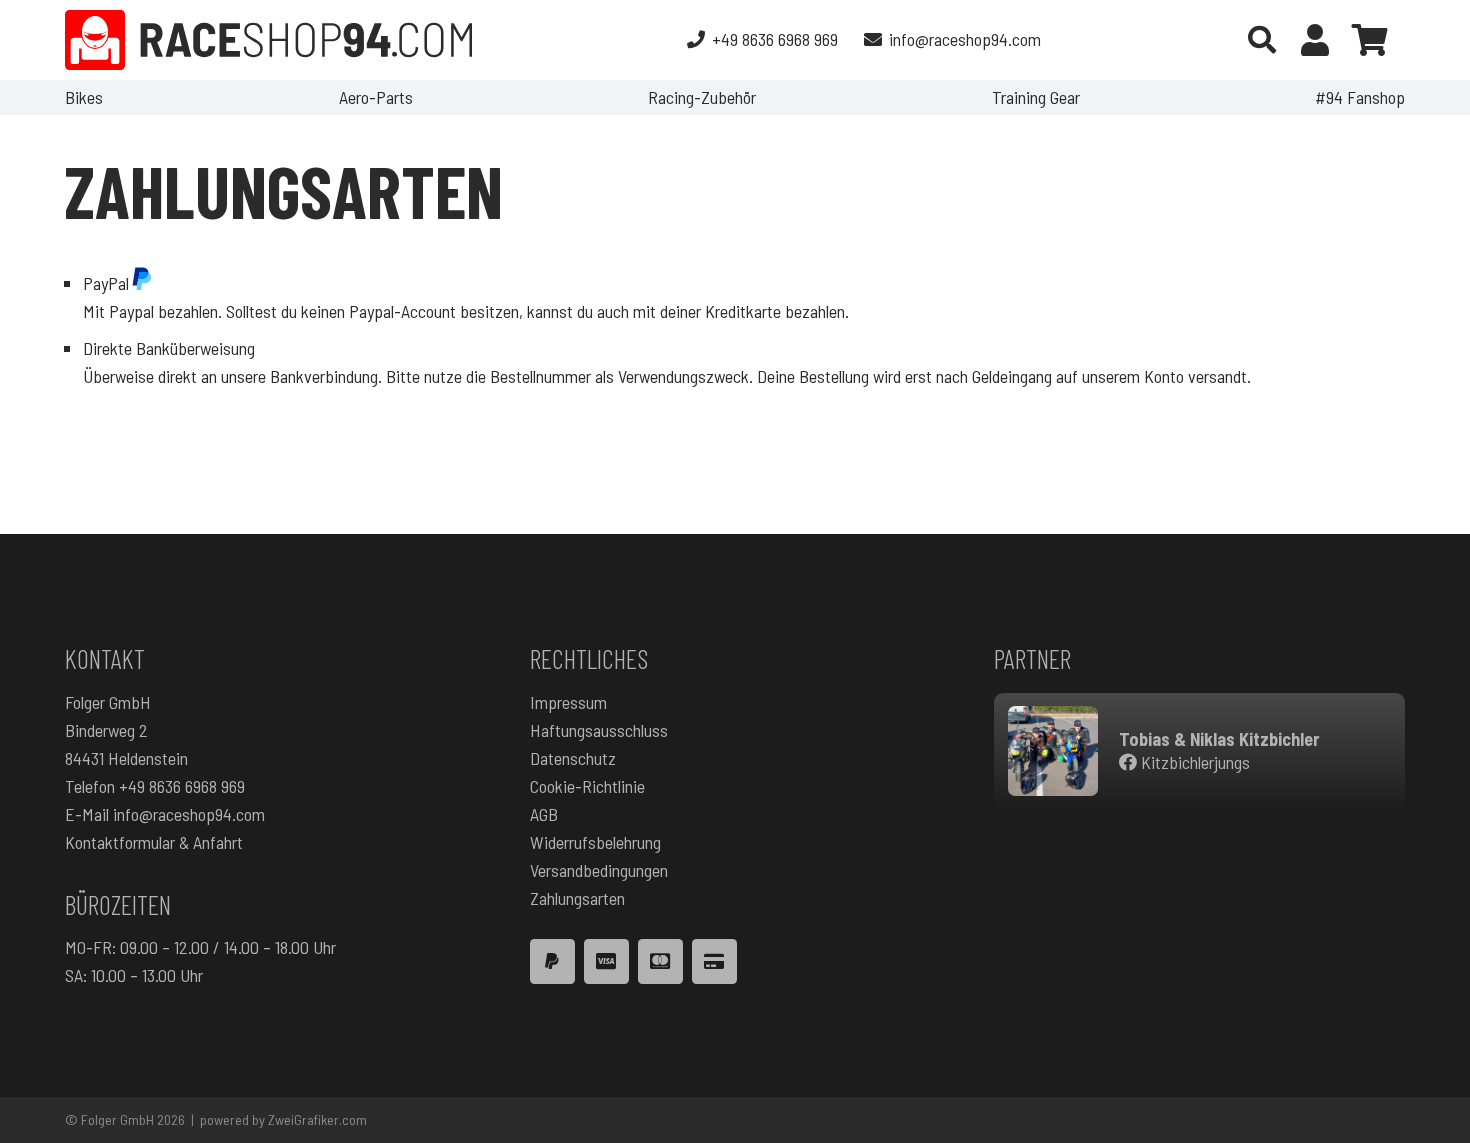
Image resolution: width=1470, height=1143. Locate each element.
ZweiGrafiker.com (317, 1119)
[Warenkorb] (1370, 40)
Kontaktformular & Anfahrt (154, 842)
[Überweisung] (714, 961)
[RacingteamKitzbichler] (1053, 751)
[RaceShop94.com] (268, 40)
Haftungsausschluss (599, 730)
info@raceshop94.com (189, 814)
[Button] (1315, 40)
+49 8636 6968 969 (182, 786)
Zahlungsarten (577, 898)
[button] (1262, 40)
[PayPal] (552, 961)
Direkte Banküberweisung (169, 348)
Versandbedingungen (599, 870)
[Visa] (606, 961)
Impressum (568, 702)
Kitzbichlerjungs (1193, 762)
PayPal (106, 283)
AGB (544, 814)
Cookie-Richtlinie (587, 786)
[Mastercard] (660, 961)
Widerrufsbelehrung (595, 842)
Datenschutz (573, 758)
